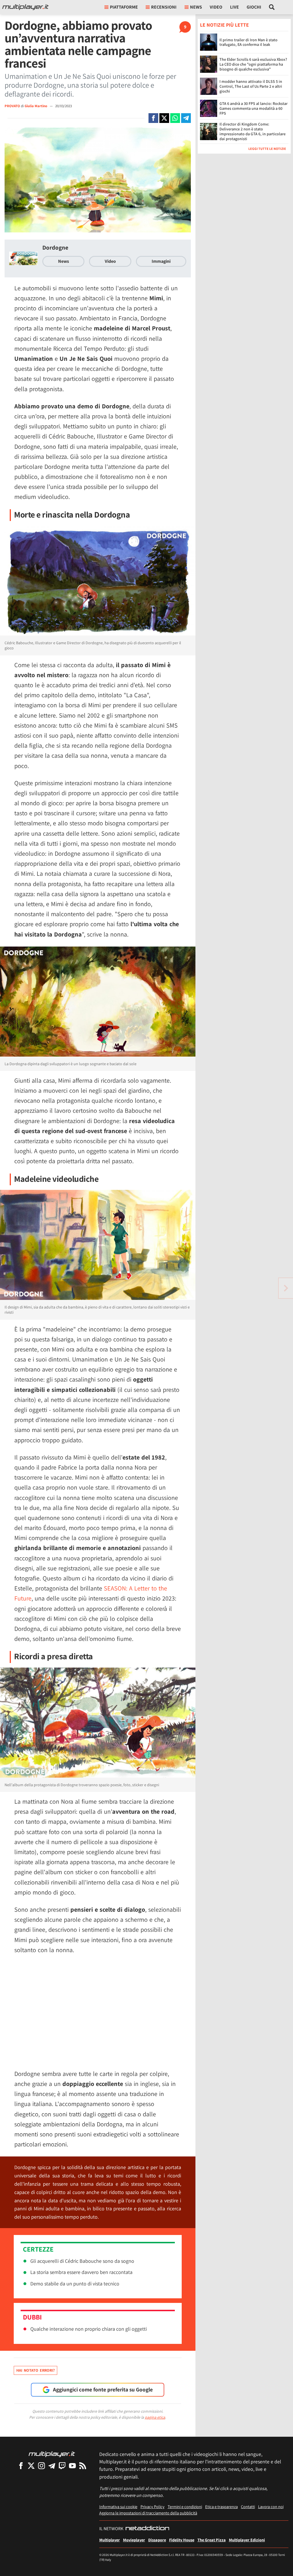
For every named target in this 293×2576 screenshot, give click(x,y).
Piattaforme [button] (124, 7)
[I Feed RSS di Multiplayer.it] (83, 2466)
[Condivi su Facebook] (153, 118)
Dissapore (157, 2540)
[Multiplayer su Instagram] (41, 2466)
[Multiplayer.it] (25, 7)
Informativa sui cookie (118, 2507)
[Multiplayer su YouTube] (72, 2466)
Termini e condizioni (185, 2507)
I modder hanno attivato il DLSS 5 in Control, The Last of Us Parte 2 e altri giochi (251, 86)
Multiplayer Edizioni (247, 2540)
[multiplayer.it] (52, 2454)
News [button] (196, 7)
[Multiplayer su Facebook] (21, 2466)
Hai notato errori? (35, 2370)
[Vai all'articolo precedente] (286, 1288)
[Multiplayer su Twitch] (62, 2466)
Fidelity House (182, 2540)
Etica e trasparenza (221, 2507)
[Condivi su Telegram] (186, 118)
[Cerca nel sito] (272, 7)
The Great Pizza (212, 2540)
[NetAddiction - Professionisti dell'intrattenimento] (147, 2529)
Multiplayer (110, 2540)
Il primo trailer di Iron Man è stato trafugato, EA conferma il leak (249, 42)
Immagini (161, 261)
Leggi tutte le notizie (267, 149)
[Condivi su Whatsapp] (175, 118)
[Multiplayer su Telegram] (52, 2466)
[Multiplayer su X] (31, 2466)
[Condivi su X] (164, 118)
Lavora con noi (271, 2507)
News (64, 261)
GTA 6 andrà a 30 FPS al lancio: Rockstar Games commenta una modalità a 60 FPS (254, 108)
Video (216, 7)
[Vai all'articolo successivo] (7, 1288)
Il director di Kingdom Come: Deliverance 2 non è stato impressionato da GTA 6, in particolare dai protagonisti (253, 131)
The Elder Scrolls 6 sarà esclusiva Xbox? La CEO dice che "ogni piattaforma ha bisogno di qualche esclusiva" (253, 64)
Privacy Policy (153, 2507)
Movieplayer (134, 2540)
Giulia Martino (36, 106)
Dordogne (55, 247)
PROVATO (12, 106)
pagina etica (155, 2417)
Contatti (248, 2507)
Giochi (254, 7)
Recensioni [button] (164, 7)
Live (234, 7)
